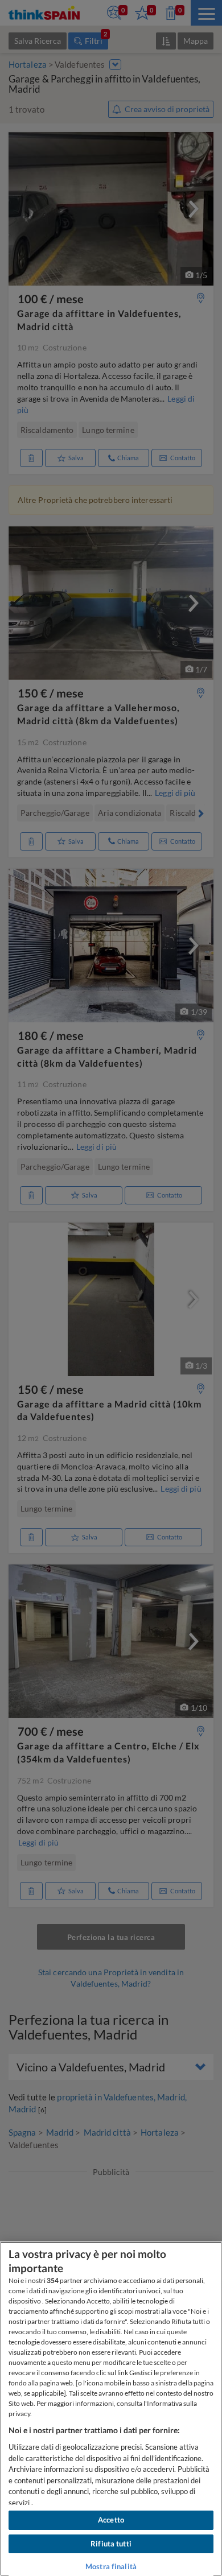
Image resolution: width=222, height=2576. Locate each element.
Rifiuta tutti (111, 2544)
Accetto (111, 2520)
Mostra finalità (111, 2566)
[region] (111, 2409)
